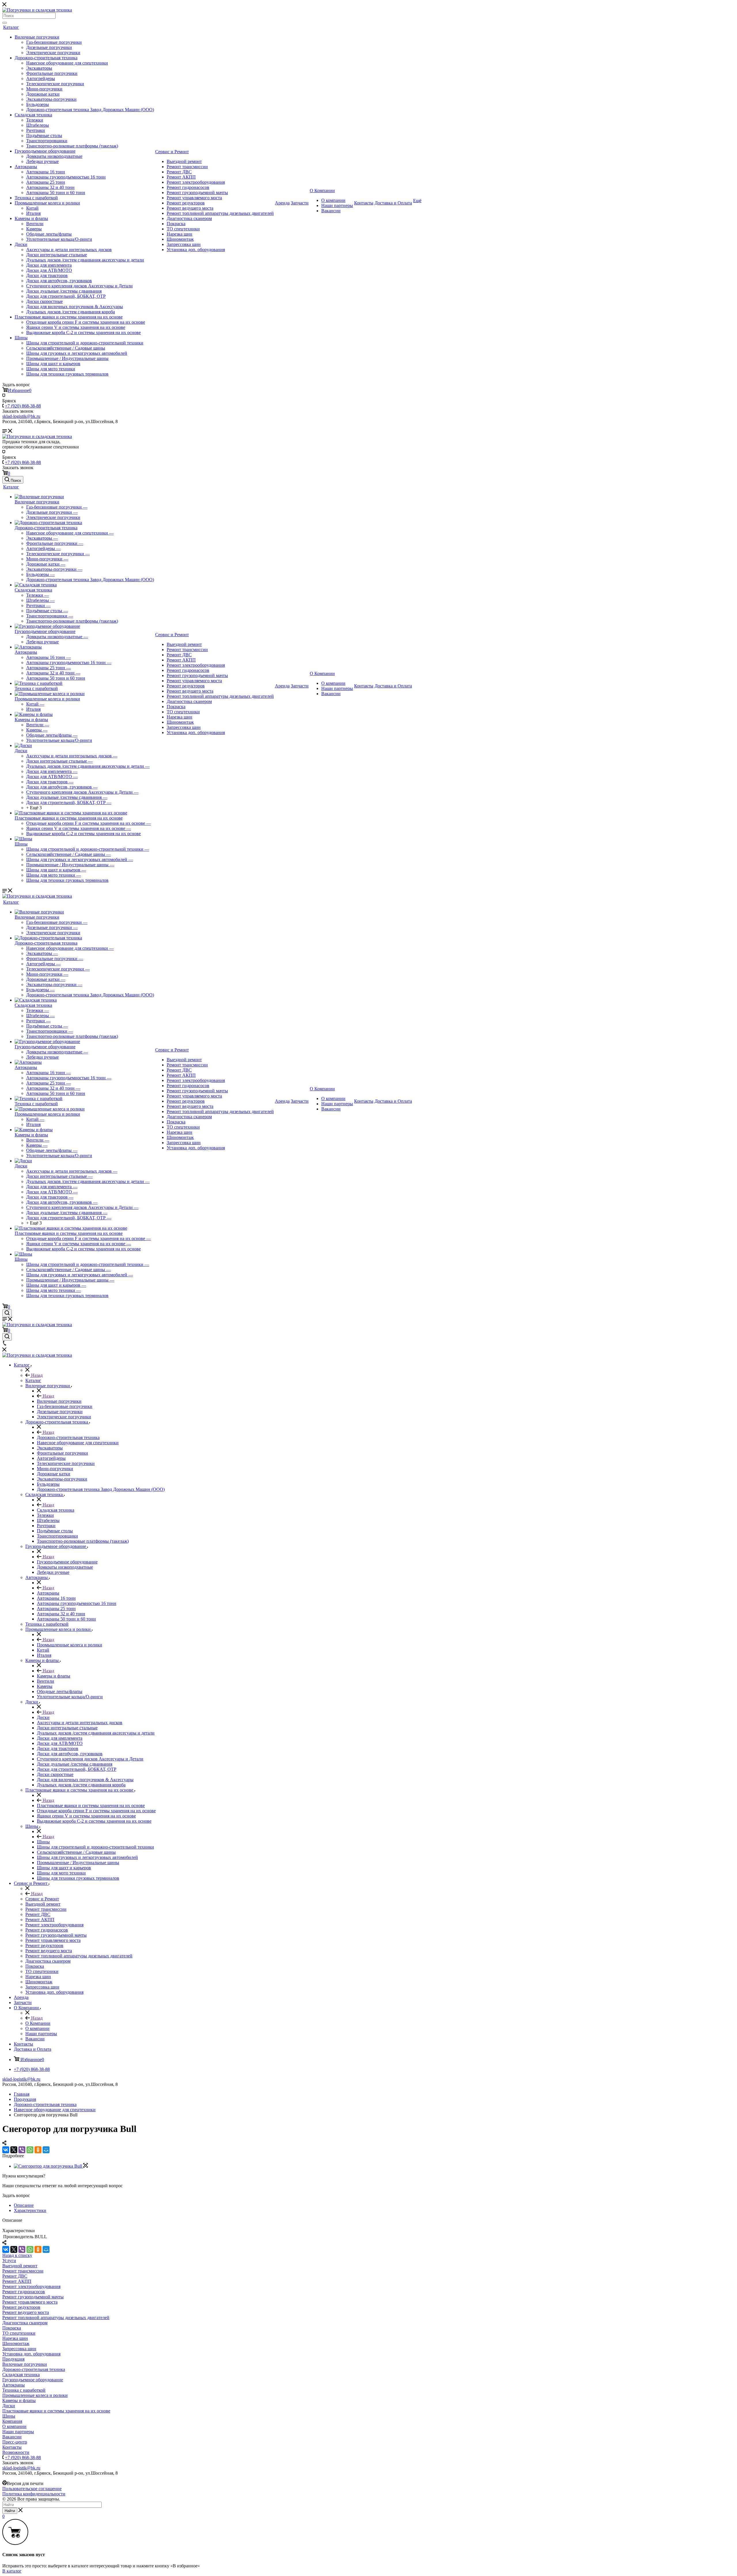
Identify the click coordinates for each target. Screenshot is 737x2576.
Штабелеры (38, 125)
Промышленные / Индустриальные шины (67, 358)
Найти (10, 2511)
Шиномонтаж (180, 239)
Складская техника (33, 115)
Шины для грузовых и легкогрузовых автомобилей (77, 353)
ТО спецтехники (183, 229)
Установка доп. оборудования (196, 250)
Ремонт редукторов (186, 203)
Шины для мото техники (51, 369)
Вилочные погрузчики (37, 37)
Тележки (35, 120)
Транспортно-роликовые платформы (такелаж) (72, 146)
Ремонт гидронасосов (188, 187)
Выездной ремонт (184, 161)
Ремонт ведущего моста (190, 208)
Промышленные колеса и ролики (47, 203)
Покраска (176, 224)
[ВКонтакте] (6, 2150)
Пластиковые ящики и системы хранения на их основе (69, 317)
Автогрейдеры (41, 78)
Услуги (9, 2261)
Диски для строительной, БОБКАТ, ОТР (66, 296)
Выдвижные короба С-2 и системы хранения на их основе (83, 332)
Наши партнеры (337, 205)
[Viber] (22, 2150)
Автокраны (26, 167)
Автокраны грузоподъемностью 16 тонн (66, 177)
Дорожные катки (43, 94)
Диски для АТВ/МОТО (49, 270)
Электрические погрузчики (53, 53)
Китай (32, 208)
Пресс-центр (15, 2442)
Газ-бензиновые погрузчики (54, 42)
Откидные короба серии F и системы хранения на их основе (86, 322)
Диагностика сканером (189, 218)
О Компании (322, 191)
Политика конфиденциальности (34, 2494)
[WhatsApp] (30, 2150)
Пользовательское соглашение (32, 2489)
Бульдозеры (38, 104)
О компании (333, 200)
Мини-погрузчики (44, 89)
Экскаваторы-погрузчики (51, 99)
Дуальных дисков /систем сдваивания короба (71, 312)
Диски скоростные (44, 301)
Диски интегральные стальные (57, 255)
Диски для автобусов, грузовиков (59, 281)
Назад (36, 1375)
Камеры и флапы (31, 218)
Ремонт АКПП (181, 177)
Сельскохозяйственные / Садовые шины (66, 348)
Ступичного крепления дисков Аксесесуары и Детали (79, 286)
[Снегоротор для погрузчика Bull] (51, 2166)
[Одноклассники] (38, 2150)
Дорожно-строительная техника (46, 58)
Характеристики (30, 2210)
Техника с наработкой (36, 198)
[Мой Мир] (46, 2150)
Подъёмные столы (44, 135)
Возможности (16, 2452)
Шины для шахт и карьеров (53, 364)
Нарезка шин (179, 234)
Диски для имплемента (49, 265)
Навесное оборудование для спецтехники (67, 63)
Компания (12, 2421)
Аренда (282, 203)
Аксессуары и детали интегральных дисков (69, 250)
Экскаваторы (39, 68)
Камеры (34, 229)
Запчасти (300, 203)
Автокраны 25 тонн (46, 182)
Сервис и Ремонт (172, 152)
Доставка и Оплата (393, 203)
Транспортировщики (47, 141)
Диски (21, 244)
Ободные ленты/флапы (49, 234)
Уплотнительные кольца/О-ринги (59, 239)
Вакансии (331, 211)
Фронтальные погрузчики (52, 73)
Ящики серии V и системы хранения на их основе (76, 327)
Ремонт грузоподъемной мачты (197, 193)
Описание (24, 2205)
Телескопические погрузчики (55, 84)
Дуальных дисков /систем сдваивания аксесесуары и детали (85, 260)
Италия (33, 213)
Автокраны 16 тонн (46, 172)
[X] (14, 2150)
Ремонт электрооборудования (196, 182)
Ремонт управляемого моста (194, 198)
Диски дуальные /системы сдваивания (64, 291)
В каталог (12, 2571)
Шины (21, 338)
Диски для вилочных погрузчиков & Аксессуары (75, 307)
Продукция (13, 2359)
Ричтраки (36, 130)
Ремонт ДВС (179, 172)
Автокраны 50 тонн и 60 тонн (56, 193)
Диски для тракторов (47, 275)
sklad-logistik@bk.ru (21, 2079)
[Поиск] (5, 23)
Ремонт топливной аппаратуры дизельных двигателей (220, 213)
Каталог (11, 27)
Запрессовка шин (184, 244)
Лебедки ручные (42, 161)
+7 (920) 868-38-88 (23, 406)
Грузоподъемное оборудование (45, 151)
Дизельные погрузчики (49, 47)
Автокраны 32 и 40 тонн (50, 187)
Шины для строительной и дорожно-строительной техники (85, 343)
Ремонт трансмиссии (187, 167)
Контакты (364, 203)
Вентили (35, 224)
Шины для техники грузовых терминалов (67, 374)
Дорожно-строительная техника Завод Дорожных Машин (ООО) (90, 110)
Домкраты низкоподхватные (54, 156)
